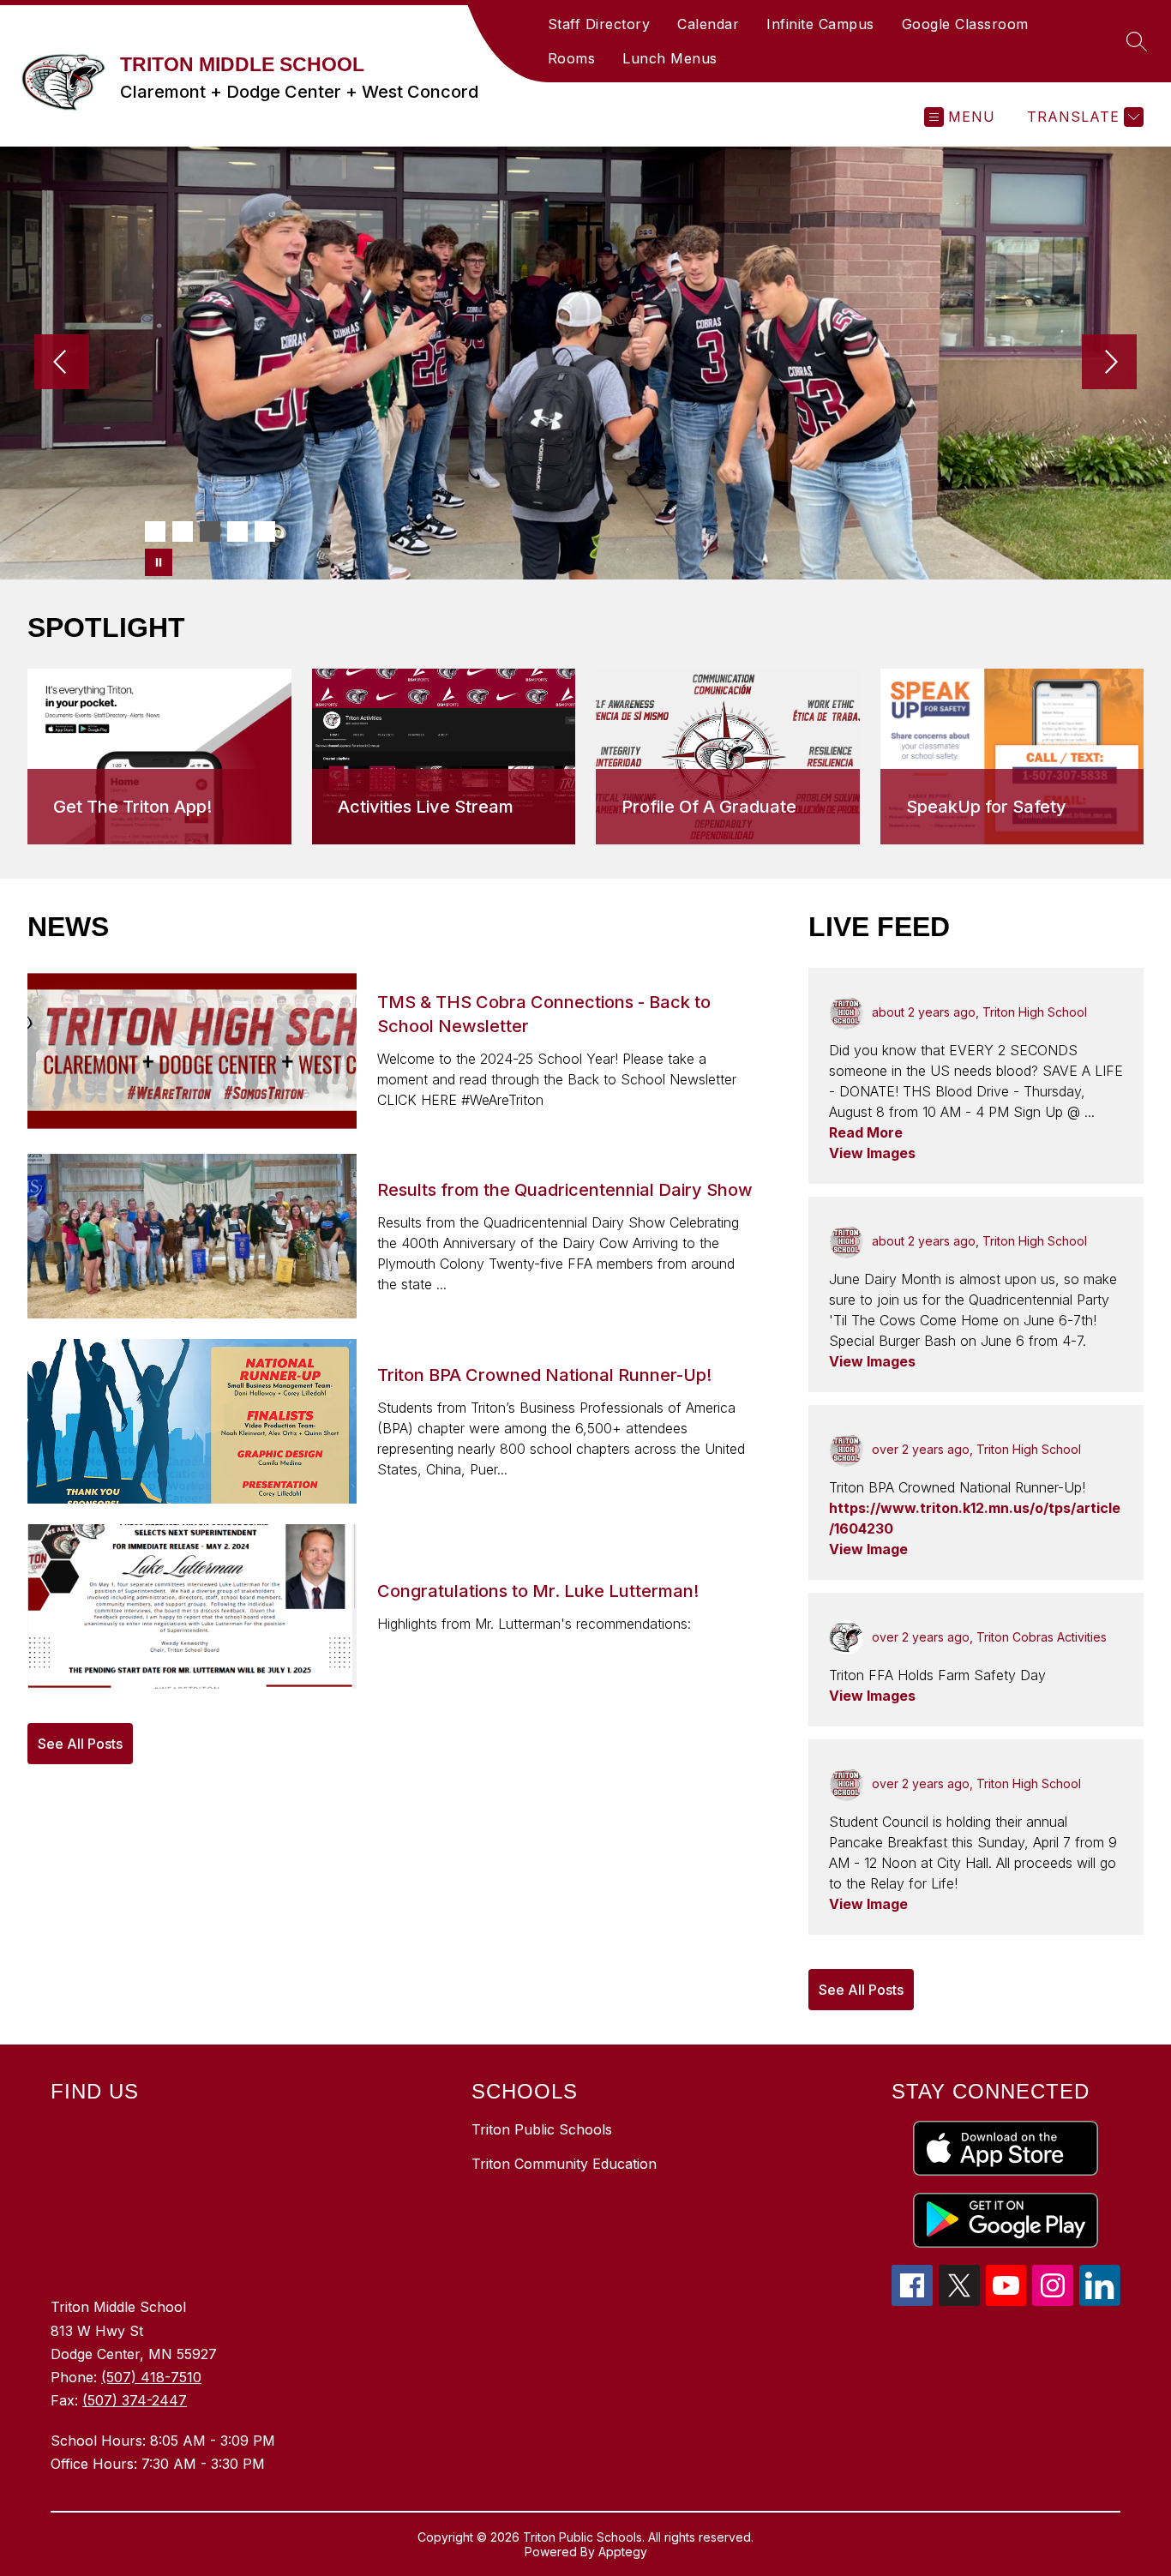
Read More (866, 1132)
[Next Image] (1109, 363)
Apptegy (623, 2552)
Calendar (708, 24)
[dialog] (159, 757)
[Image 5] (265, 531)
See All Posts (80, 1744)
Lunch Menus (670, 58)
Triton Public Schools (542, 2129)
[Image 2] (183, 531)
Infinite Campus (820, 24)
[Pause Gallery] (159, 562)
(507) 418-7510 (151, 2377)
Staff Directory (599, 24)
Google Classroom (965, 24)
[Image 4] (237, 531)
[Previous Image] (62, 363)
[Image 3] (210, 531)
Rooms (572, 58)
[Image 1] (155, 531)
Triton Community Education (564, 2164)
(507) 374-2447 (135, 2400)
